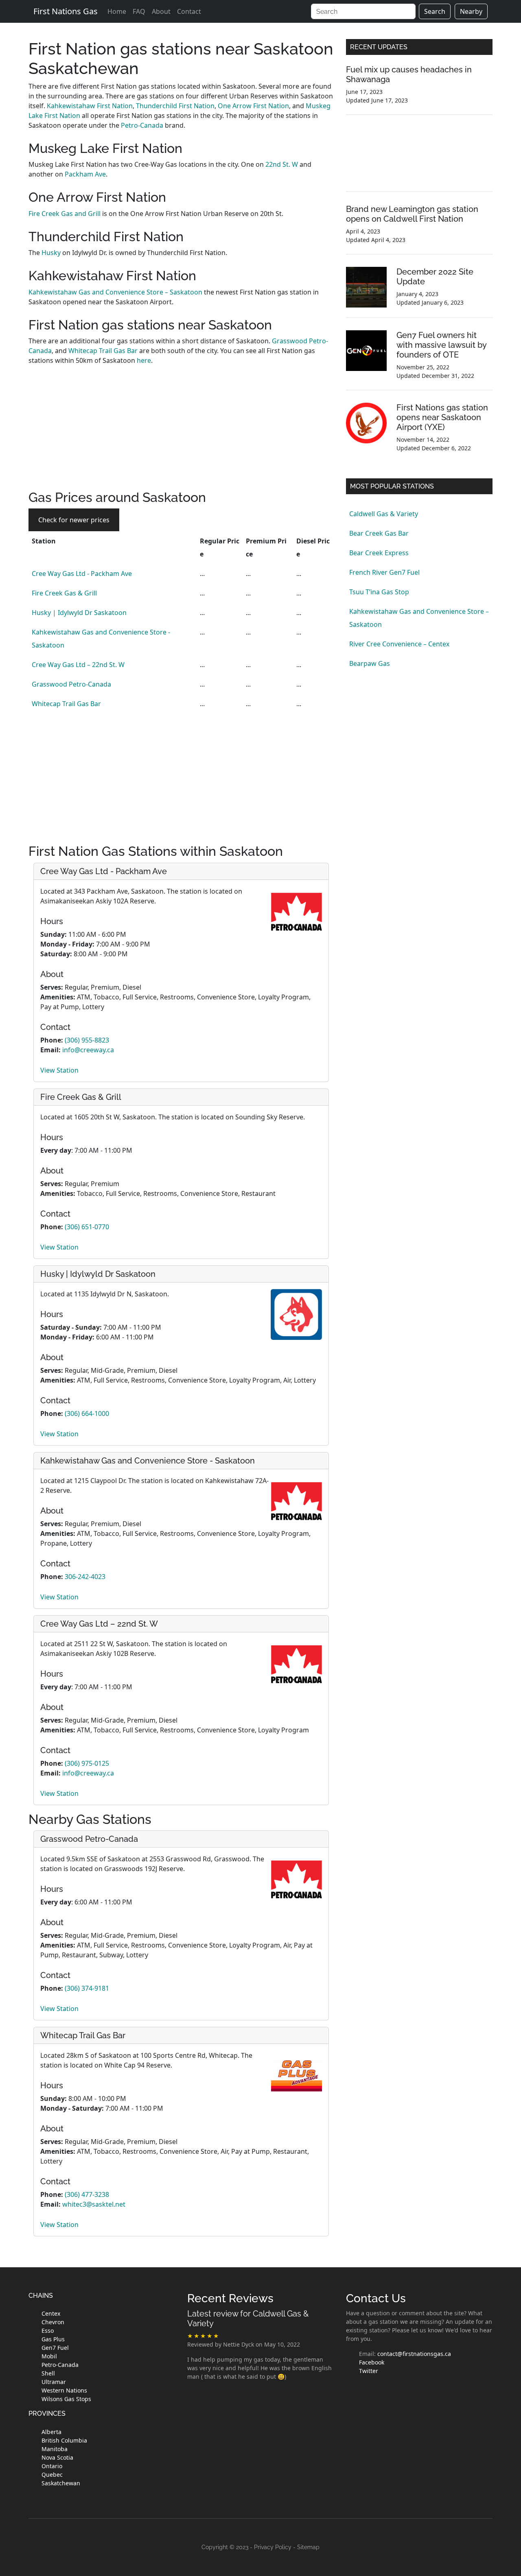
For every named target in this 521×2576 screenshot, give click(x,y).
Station (44, 541)
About (161, 11)
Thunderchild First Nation (175, 106)
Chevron (53, 2322)
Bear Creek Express (379, 553)
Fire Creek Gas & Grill (64, 593)
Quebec (52, 2475)
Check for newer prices (74, 520)
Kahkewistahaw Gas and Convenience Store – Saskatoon (115, 292)
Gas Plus (53, 2339)
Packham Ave (85, 174)
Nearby (471, 11)
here (144, 360)
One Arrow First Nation (253, 106)
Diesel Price (313, 547)
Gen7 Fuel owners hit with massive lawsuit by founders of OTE (441, 345)
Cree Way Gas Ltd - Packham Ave (82, 574)
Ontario (52, 2466)
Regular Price (220, 547)
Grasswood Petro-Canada (71, 684)
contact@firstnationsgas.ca (414, 2354)
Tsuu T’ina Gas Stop (379, 592)
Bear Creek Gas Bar (379, 533)
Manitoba (55, 2449)
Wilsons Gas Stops (66, 2399)
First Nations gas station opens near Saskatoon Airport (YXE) (442, 417)
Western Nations (64, 2390)
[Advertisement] (181, 433)
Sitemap (308, 2547)
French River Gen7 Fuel (384, 572)
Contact (189, 11)
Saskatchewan (61, 2483)
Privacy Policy (273, 2547)
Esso (48, 2331)
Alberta (51, 2432)
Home (117, 11)
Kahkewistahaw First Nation (90, 106)
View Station (59, 1070)
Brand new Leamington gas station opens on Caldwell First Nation (412, 214)
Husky (52, 253)
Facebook (372, 2362)
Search (435, 11)
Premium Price (266, 547)
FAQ (139, 11)
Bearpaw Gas (370, 663)
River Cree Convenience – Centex (399, 644)
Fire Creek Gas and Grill (65, 214)
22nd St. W (282, 164)
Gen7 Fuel (55, 2348)
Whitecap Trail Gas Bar (103, 351)
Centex (51, 2313)
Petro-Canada (142, 125)
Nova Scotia (57, 2457)
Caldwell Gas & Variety (384, 514)
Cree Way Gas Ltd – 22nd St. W (78, 665)
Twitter (369, 2371)
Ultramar (54, 2382)
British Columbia (64, 2440)
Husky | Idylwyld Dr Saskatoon (79, 613)
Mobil (49, 2356)
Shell (48, 2373)
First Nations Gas (66, 11)
